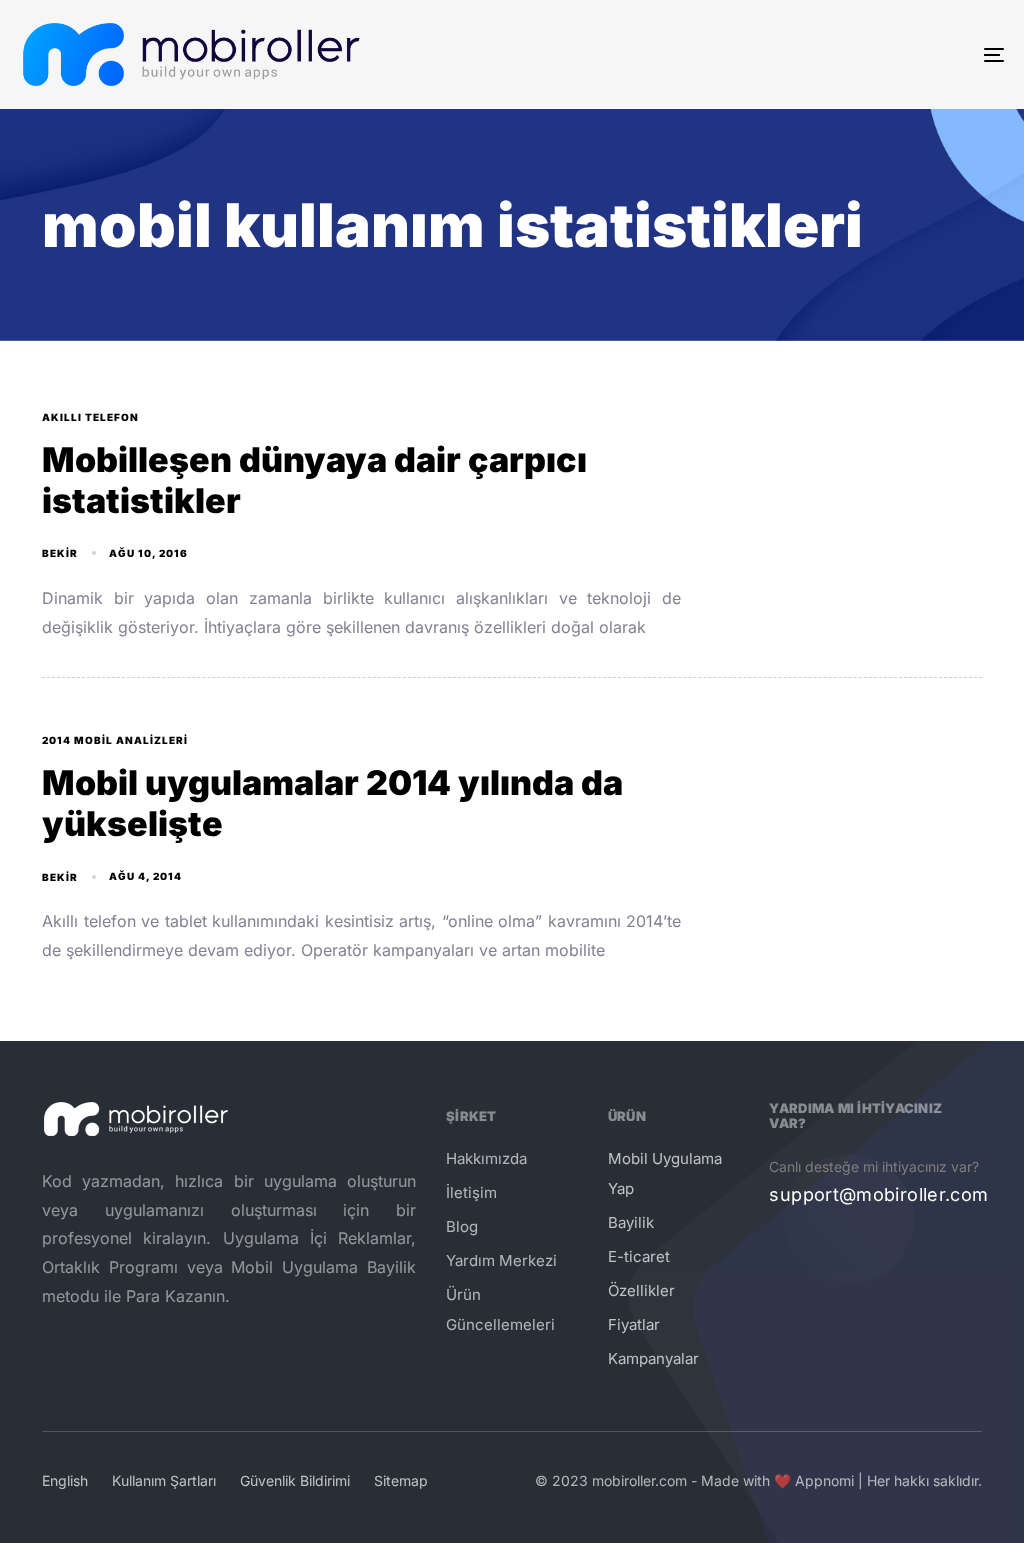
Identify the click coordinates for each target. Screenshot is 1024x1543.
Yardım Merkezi (501, 1260)
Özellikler (641, 1290)
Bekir (60, 553)
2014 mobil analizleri (115, 740)
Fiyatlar (634, 1324)
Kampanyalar (653, 1358)
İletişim (471, 1192)
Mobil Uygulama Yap (665, 1173)
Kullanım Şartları (164, 1480)
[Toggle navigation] (840, 54)
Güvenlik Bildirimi (295, 1480)
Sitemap (401, 1480)
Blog (462, 1226)
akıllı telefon (90, 417)
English (65, 1480)
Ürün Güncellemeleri (500, 1309)
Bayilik (631, 1222)
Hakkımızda (486, 1158)
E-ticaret (639, 1256)
